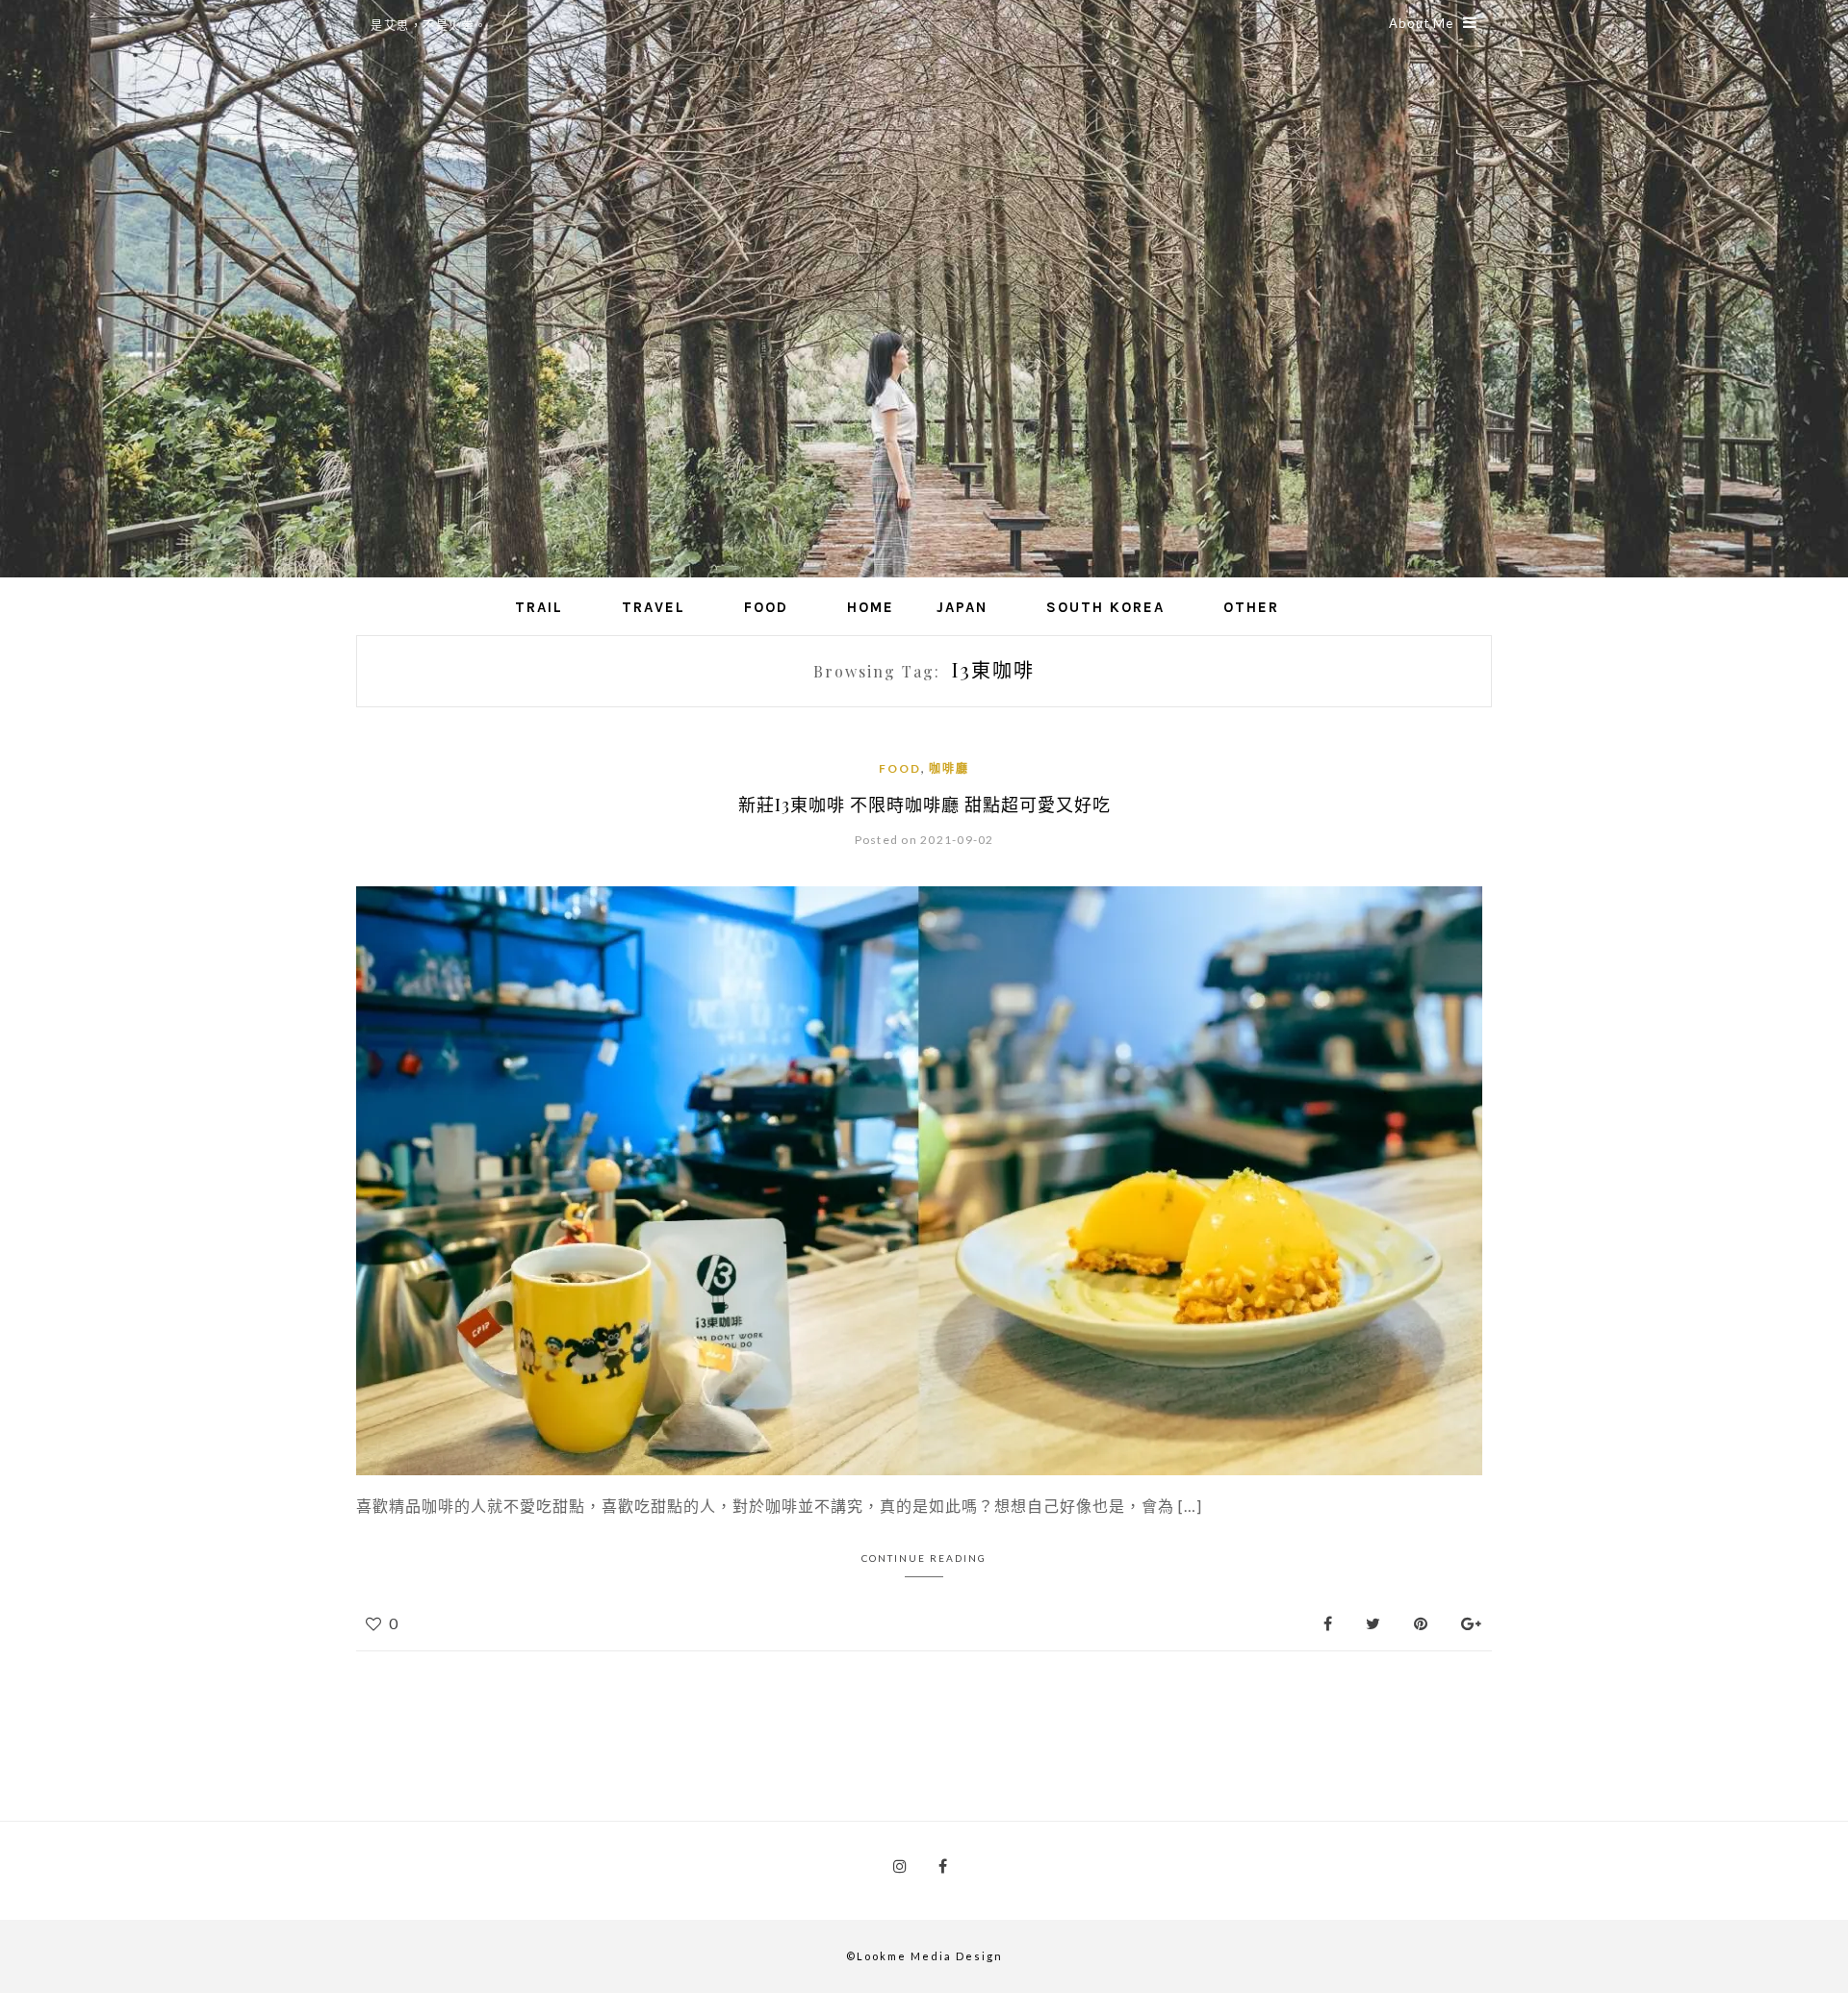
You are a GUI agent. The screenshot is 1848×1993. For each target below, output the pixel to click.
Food (766, 607)
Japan (962, 607)
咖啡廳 (949, 768)
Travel (654, 607)
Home (871, 607)
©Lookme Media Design (924, 1956)
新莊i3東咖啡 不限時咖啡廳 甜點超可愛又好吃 (924, 805)
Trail (539, 607)
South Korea (1105, 607)
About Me (1421, 23)
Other (1251, 607)
